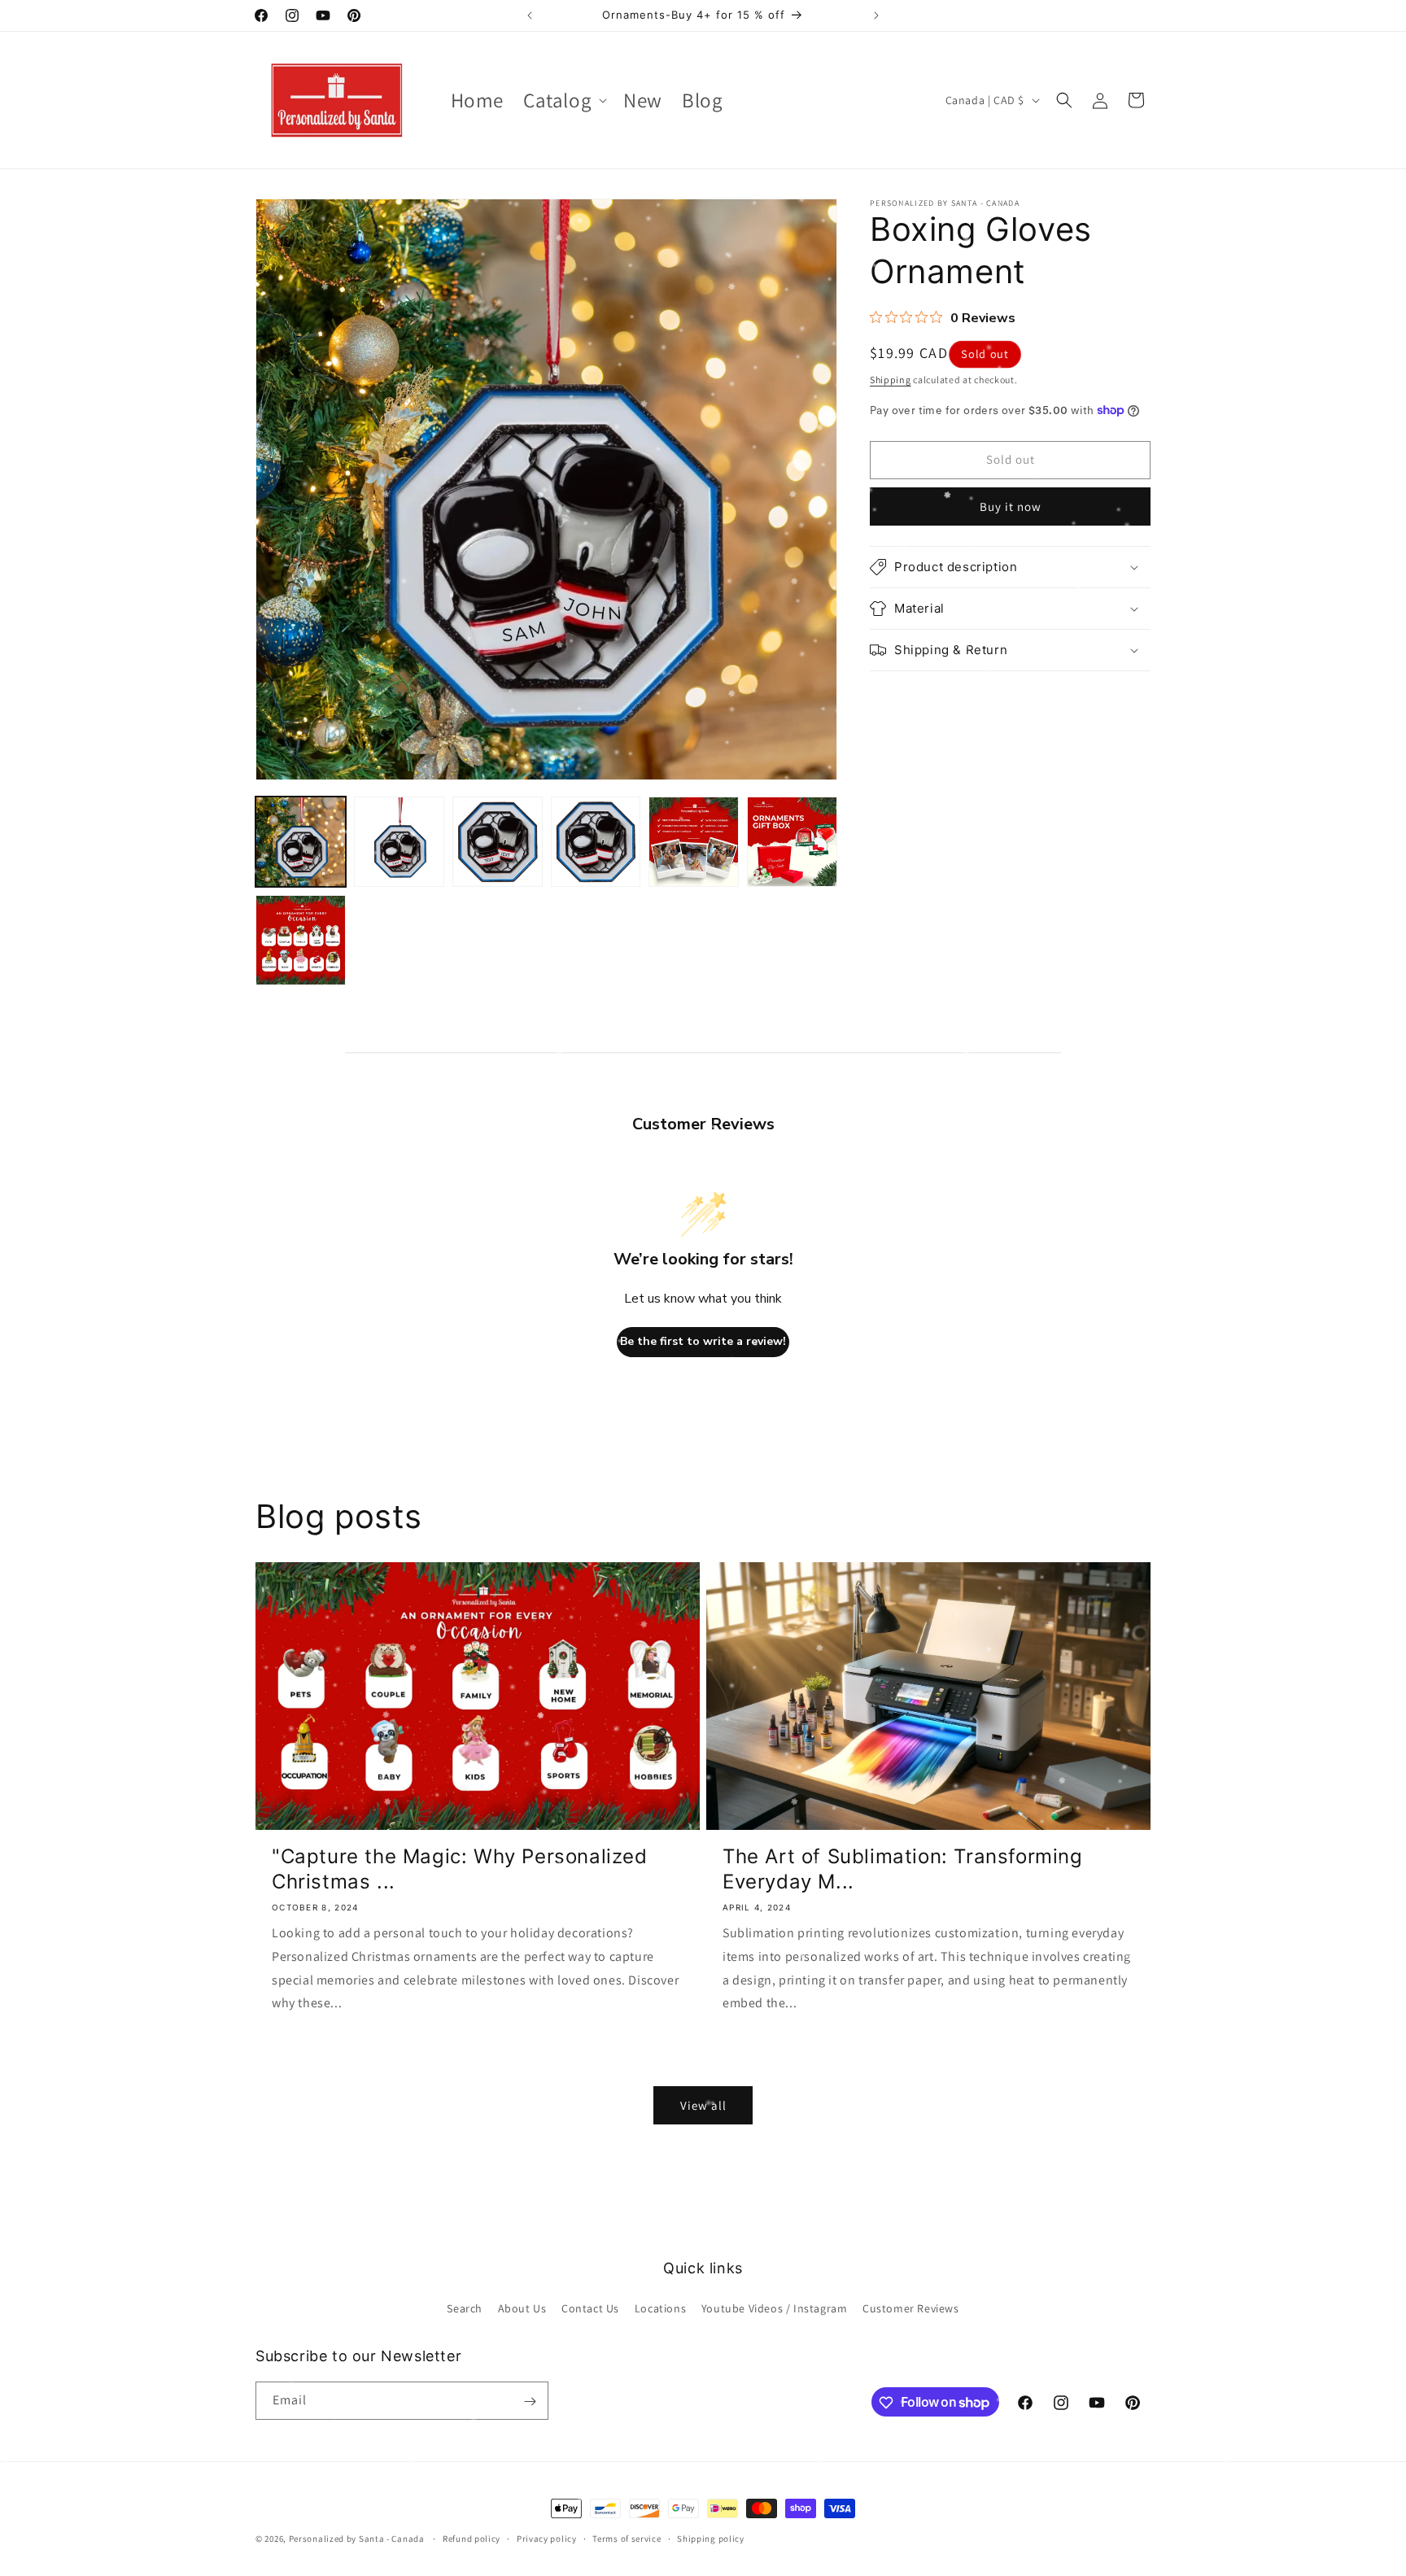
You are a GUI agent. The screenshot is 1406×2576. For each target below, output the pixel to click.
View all (703, 2105)
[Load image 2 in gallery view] (399, 842)
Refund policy (472, 2538)
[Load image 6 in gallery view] (792, 842)
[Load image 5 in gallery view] (694, 842)
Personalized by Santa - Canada (357, 2539)
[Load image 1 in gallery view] (301, 842)
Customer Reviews (911, 2307)
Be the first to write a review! (703, 1341)
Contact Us (590, 2307)
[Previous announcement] (530, 15)
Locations (660, 2307)
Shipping (891, 380)
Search (465, 2307)
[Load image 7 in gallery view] (301, 940)
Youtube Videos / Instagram (775, 2307)
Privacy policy (547, 2538)
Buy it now (1011, 506)
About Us (522, 2307)
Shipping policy (711, 2538)
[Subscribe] (530, 2401)
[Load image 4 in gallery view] (596, 842)
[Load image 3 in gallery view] (498, 842)
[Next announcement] (876, 15)
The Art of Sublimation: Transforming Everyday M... (903, 1869)
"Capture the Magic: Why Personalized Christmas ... (460, 1869)
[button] (563, 100)
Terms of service (627, 2538)
